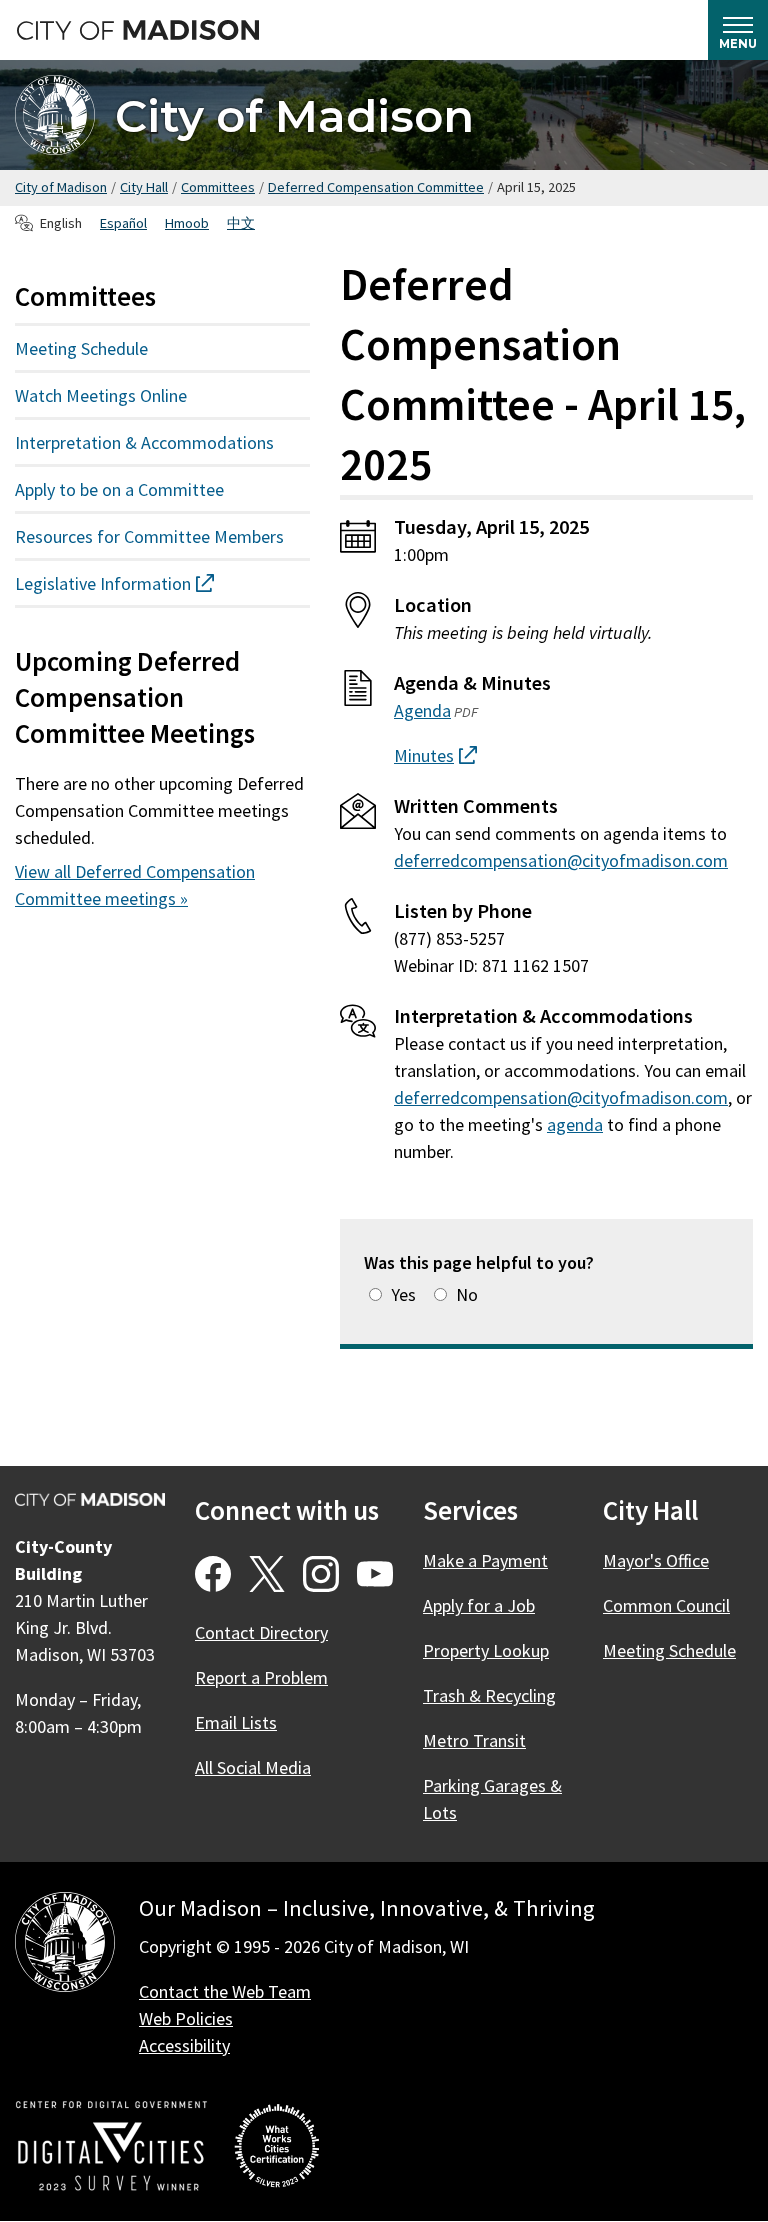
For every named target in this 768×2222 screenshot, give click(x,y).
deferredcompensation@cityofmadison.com (561, 860)
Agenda (422, 710)
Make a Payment (485, 1560)
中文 (241, 223)
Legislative (150, 583)
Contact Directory (261, 1632)
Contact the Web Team (225, 1991)
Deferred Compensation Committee (376, 187)
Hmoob (187, 223)
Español (123, 223)
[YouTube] (375, 1574)
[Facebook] (213, 1574)
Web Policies (186, 2018)
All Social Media (253, 1767)
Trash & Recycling (489, 1695)
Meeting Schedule (81, 348)
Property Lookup (486, 1650)
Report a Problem (261, 1677)
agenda (575, 1124)
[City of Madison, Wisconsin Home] (65, 1945)
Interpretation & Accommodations (144, 442)
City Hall (144, 187)
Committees (218, 187)
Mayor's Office (656, 1560)
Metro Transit (474, 1740)
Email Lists (236, 1722)
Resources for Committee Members (149, 536)
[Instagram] (321, 1574)
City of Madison (294, 115)
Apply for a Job (479, 1605)
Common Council (666, 1605)
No (467, 1294)
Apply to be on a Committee (119, 489)
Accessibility (184, 2045)
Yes (403, 1294)
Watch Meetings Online (101, 395)
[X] (267, 1574)
